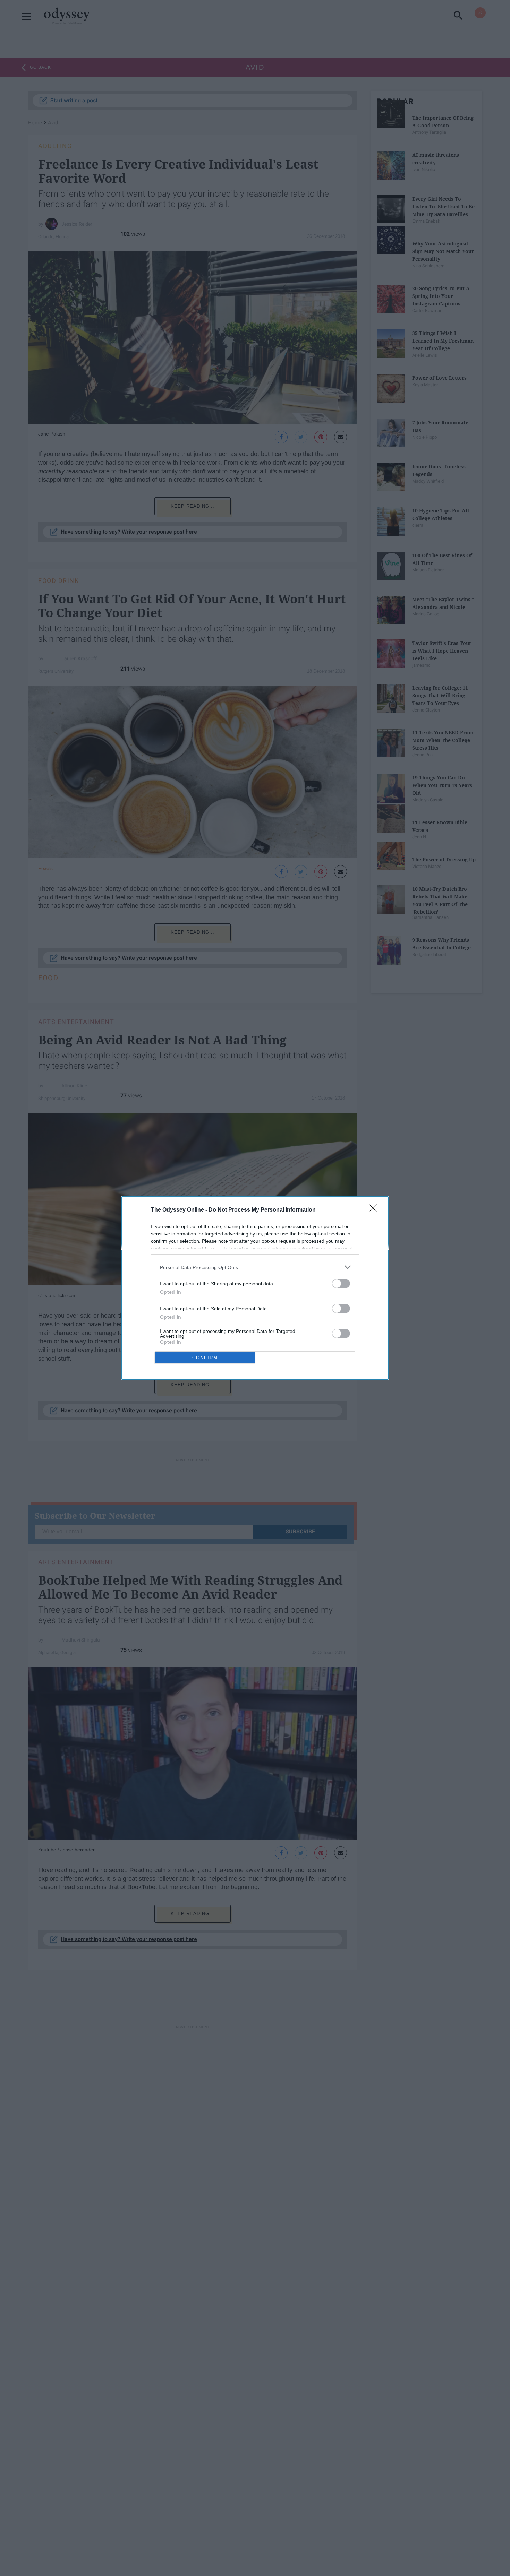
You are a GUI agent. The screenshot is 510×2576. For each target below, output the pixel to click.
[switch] (341, 1283)
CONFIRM (205, 1358)
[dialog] (255, 1288)
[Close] (375, 1210)
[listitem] (255, 1267)
